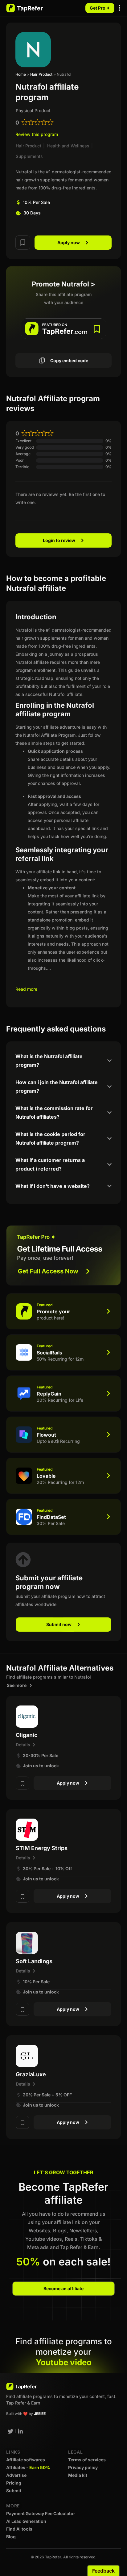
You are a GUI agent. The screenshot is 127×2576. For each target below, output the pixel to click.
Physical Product (33, 110)
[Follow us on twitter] (10, 2431)
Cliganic (27, 1735)
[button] (120, 8)
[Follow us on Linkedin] (21, 2431)
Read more (26, 989)
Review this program (37, 134)
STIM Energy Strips (42, 1848)
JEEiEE (40, 2414)
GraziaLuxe (31, 2074)
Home (21, 74)
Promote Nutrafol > (63, 284)
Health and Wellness (68, 146)
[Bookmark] (23, 242)
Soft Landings (34, 1961)
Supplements (29, 156)
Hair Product (41, 74)
